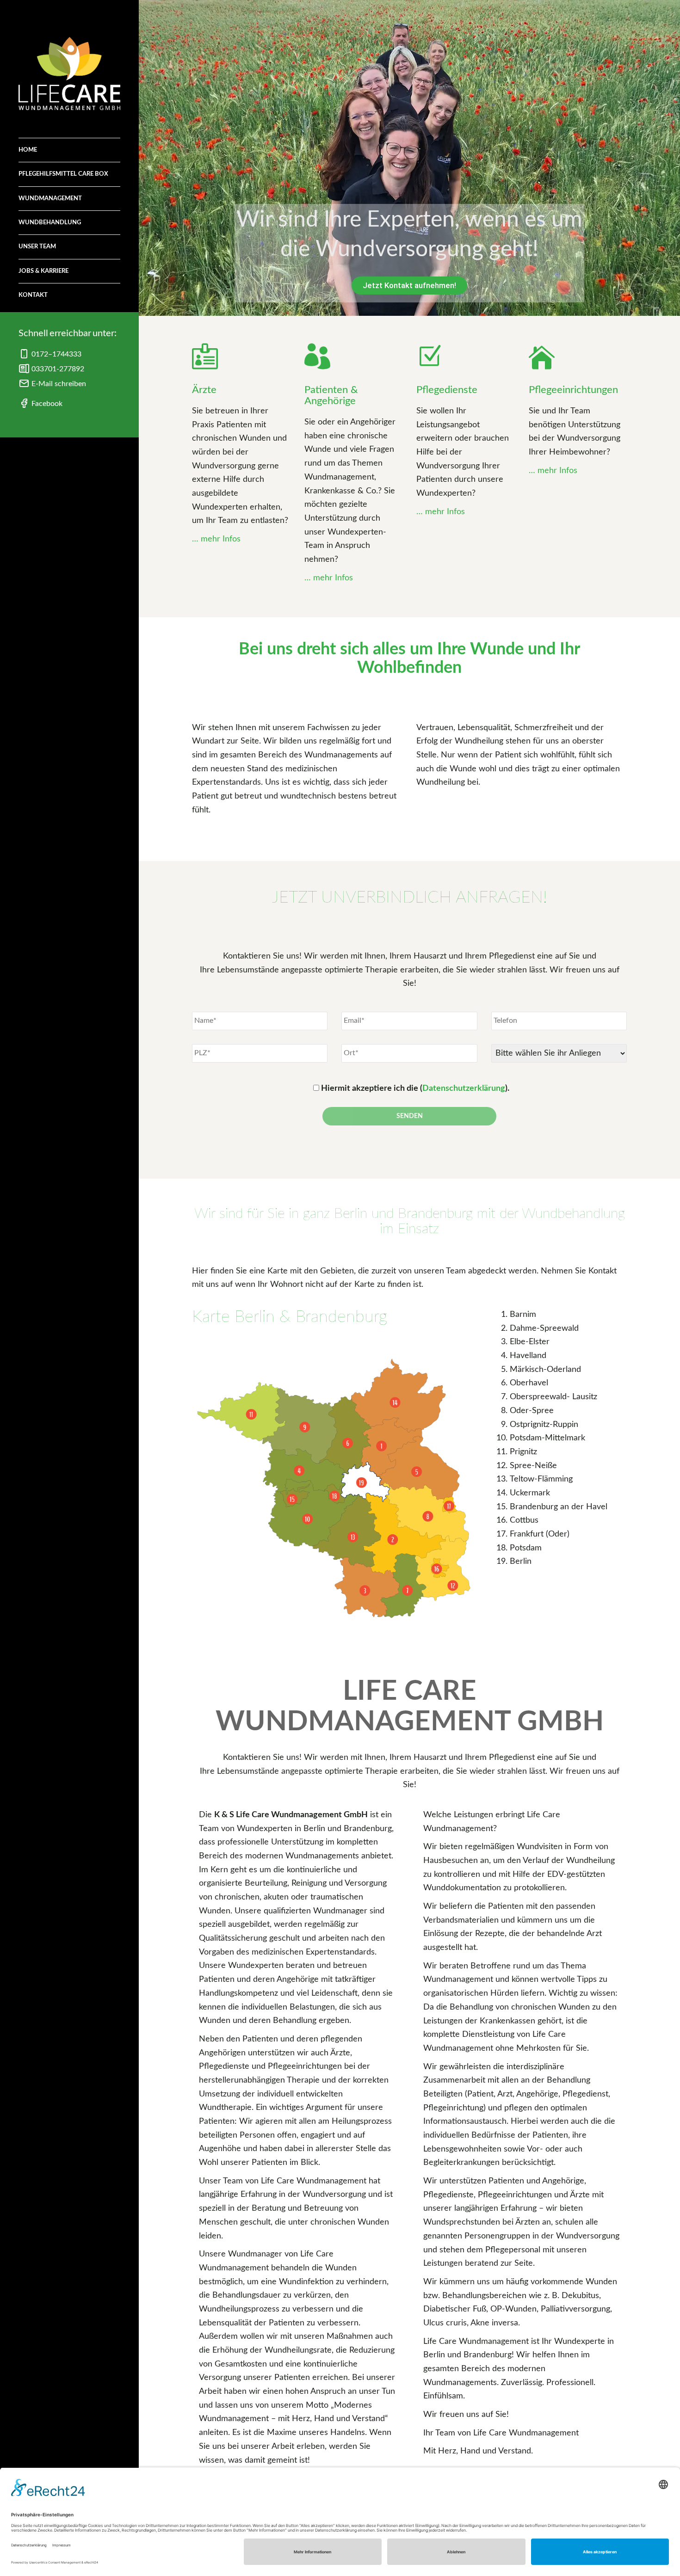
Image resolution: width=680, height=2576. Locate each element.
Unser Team (37, 247)
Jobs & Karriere (43, 271)
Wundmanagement (50, 199)
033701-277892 (57, 369)
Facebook (46, 404)
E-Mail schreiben (58, 384)
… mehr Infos (216, 539)
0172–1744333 (56, 354)
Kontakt (33, 295)
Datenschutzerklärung (464, 1088)
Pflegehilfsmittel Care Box (63, 174)
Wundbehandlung (50, 223)
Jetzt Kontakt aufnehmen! (409, 285)
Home (28, 150)
